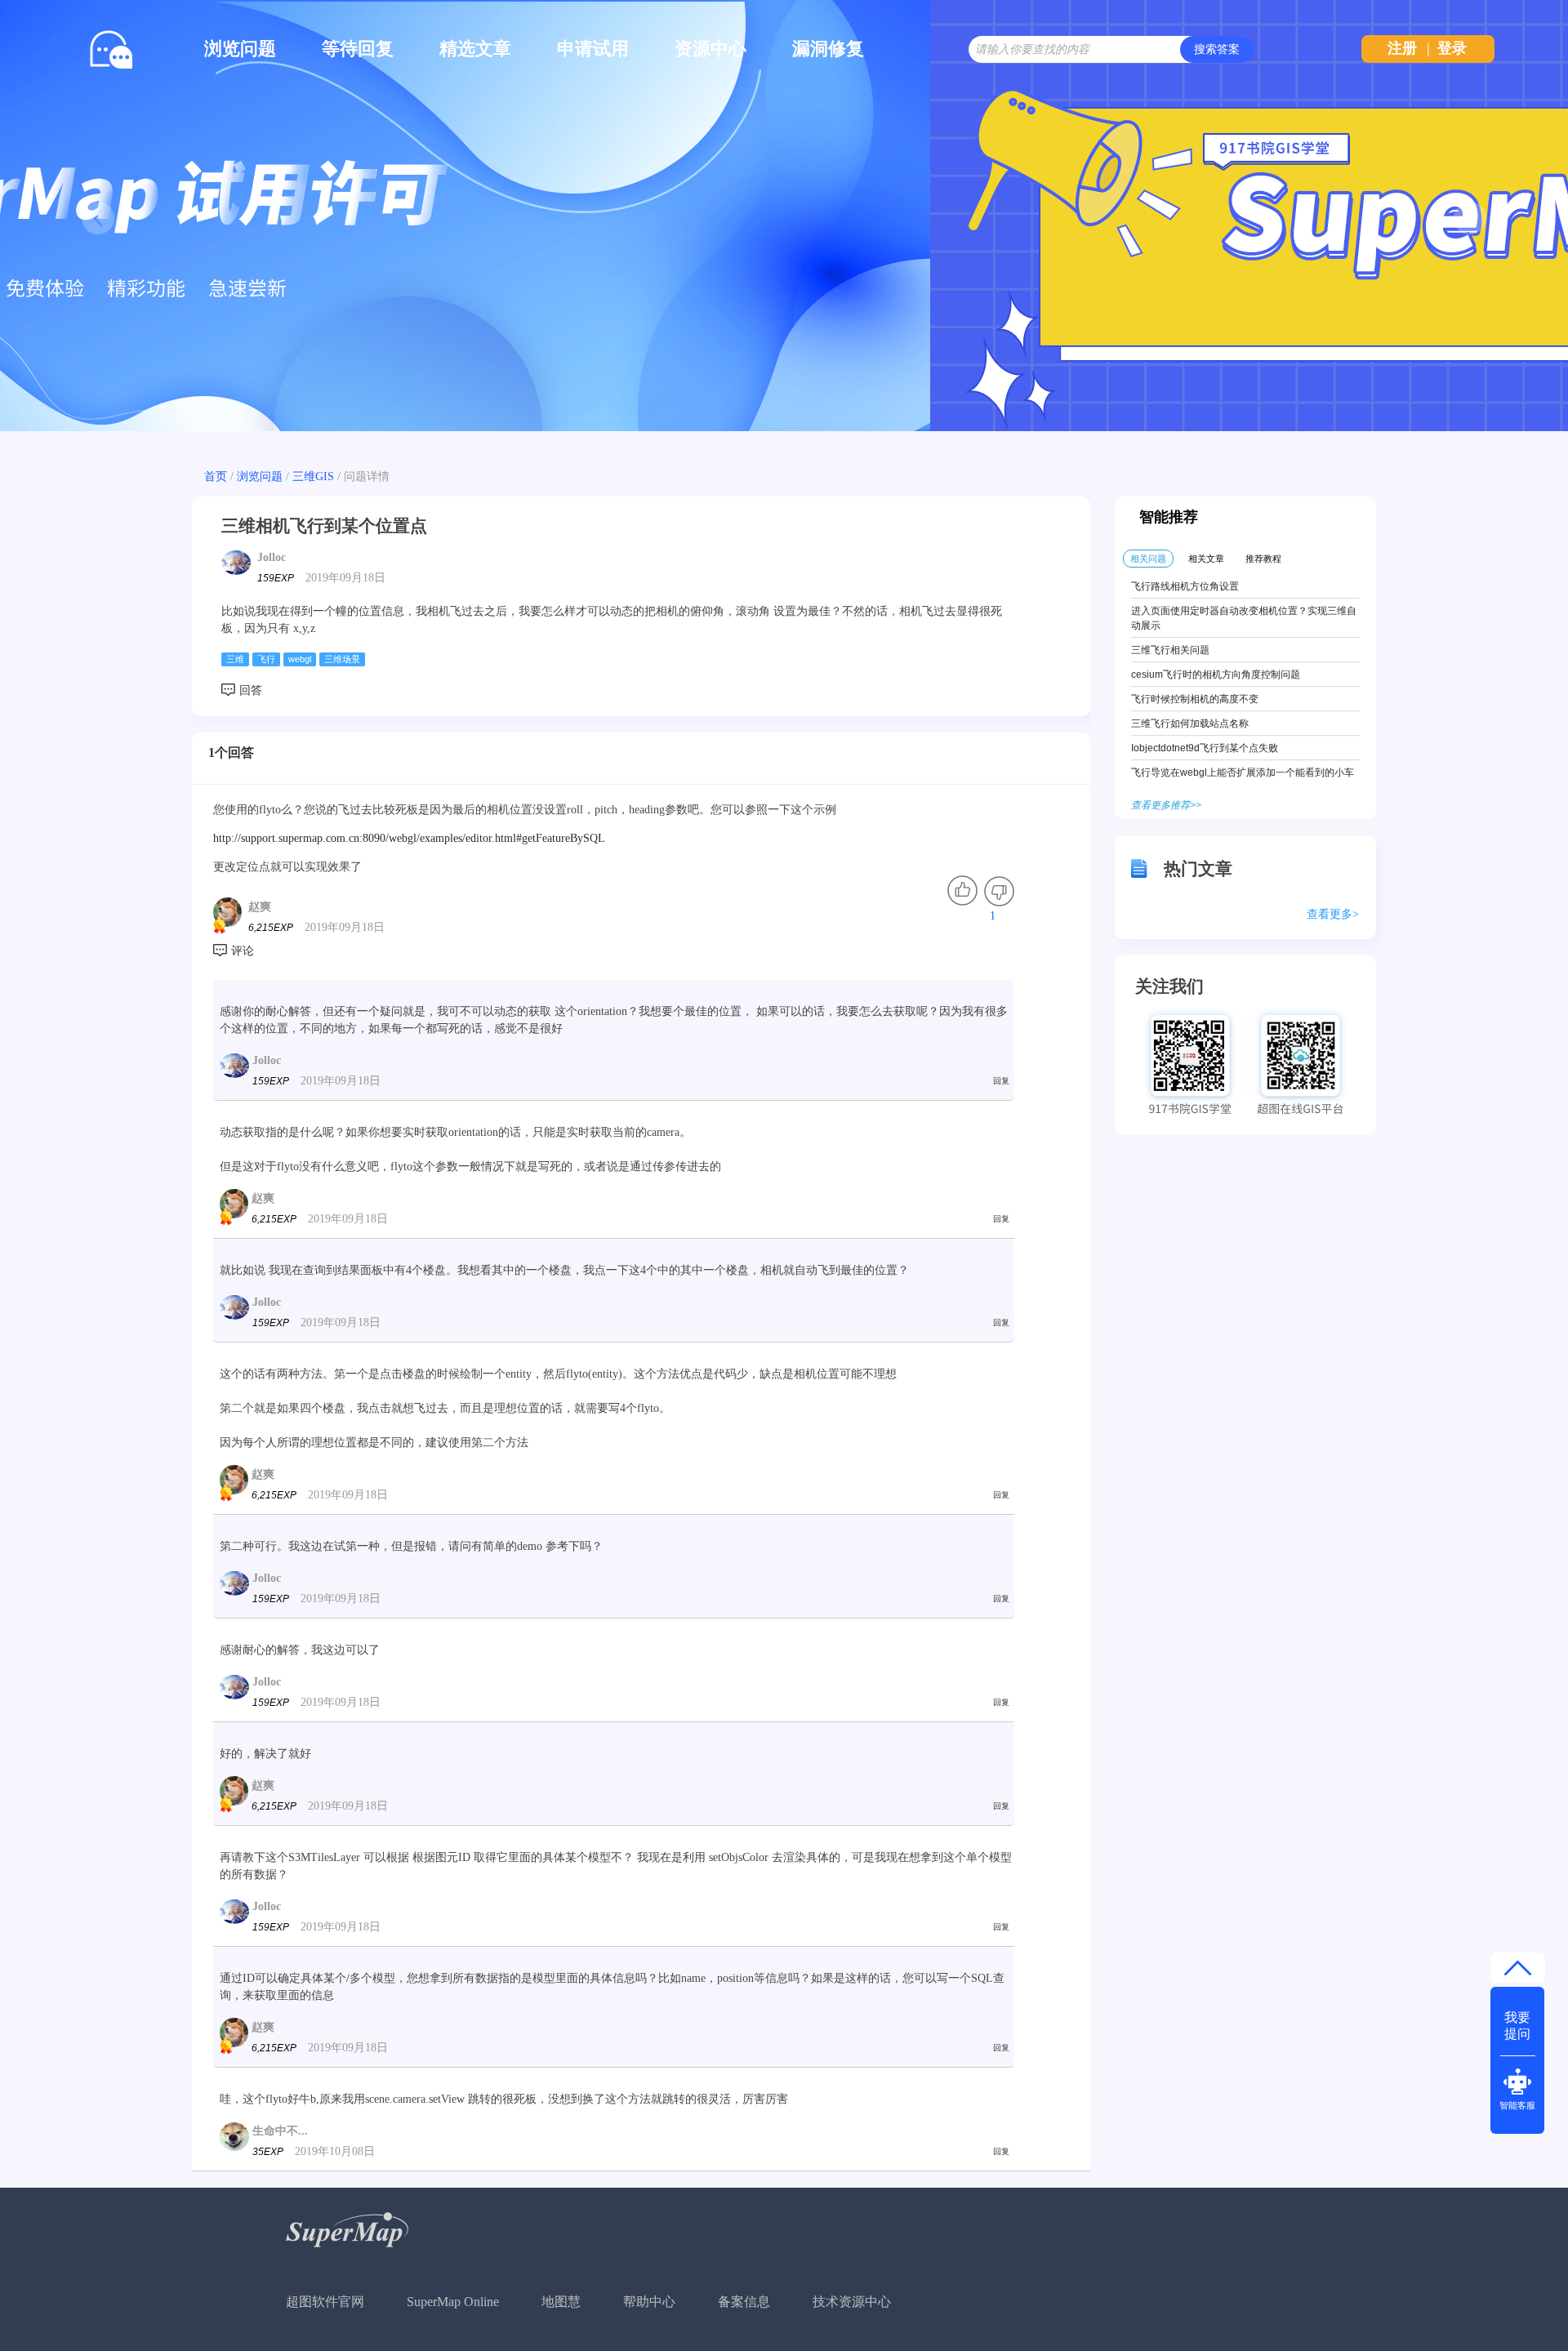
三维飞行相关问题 (1170, 650)
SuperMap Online (453, 2302)
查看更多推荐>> (1166, 805)
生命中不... (280, 2131)
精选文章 (475, 49)
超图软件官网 (325, 2302)
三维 (235, 659)
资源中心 (710, 49)
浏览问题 (240, 49)
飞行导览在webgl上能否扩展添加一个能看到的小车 (1243, 773)
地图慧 (561, 2302)
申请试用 (593, 49)
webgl (300, 659)
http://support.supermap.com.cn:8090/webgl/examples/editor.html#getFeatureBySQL (409, 838)
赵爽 (260, 907)
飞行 (266, 659)
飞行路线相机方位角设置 (1185, 586)
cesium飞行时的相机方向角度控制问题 (1216, 675)
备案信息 (744, 2302)
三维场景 (342, 659)
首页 (216, 476)
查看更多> (1333, 914)
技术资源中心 (852, 2302)
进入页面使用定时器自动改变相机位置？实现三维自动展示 (1244, 618)
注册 (1402, 48)
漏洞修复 (828, 49)
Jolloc (272, 557)
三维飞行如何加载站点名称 (1190, 724)
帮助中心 (649, 2302)
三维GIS (313, 476)
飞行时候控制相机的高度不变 (1195, 699)
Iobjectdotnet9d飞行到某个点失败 (1205, 748)
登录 (1452, 48)
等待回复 (358, 49)
